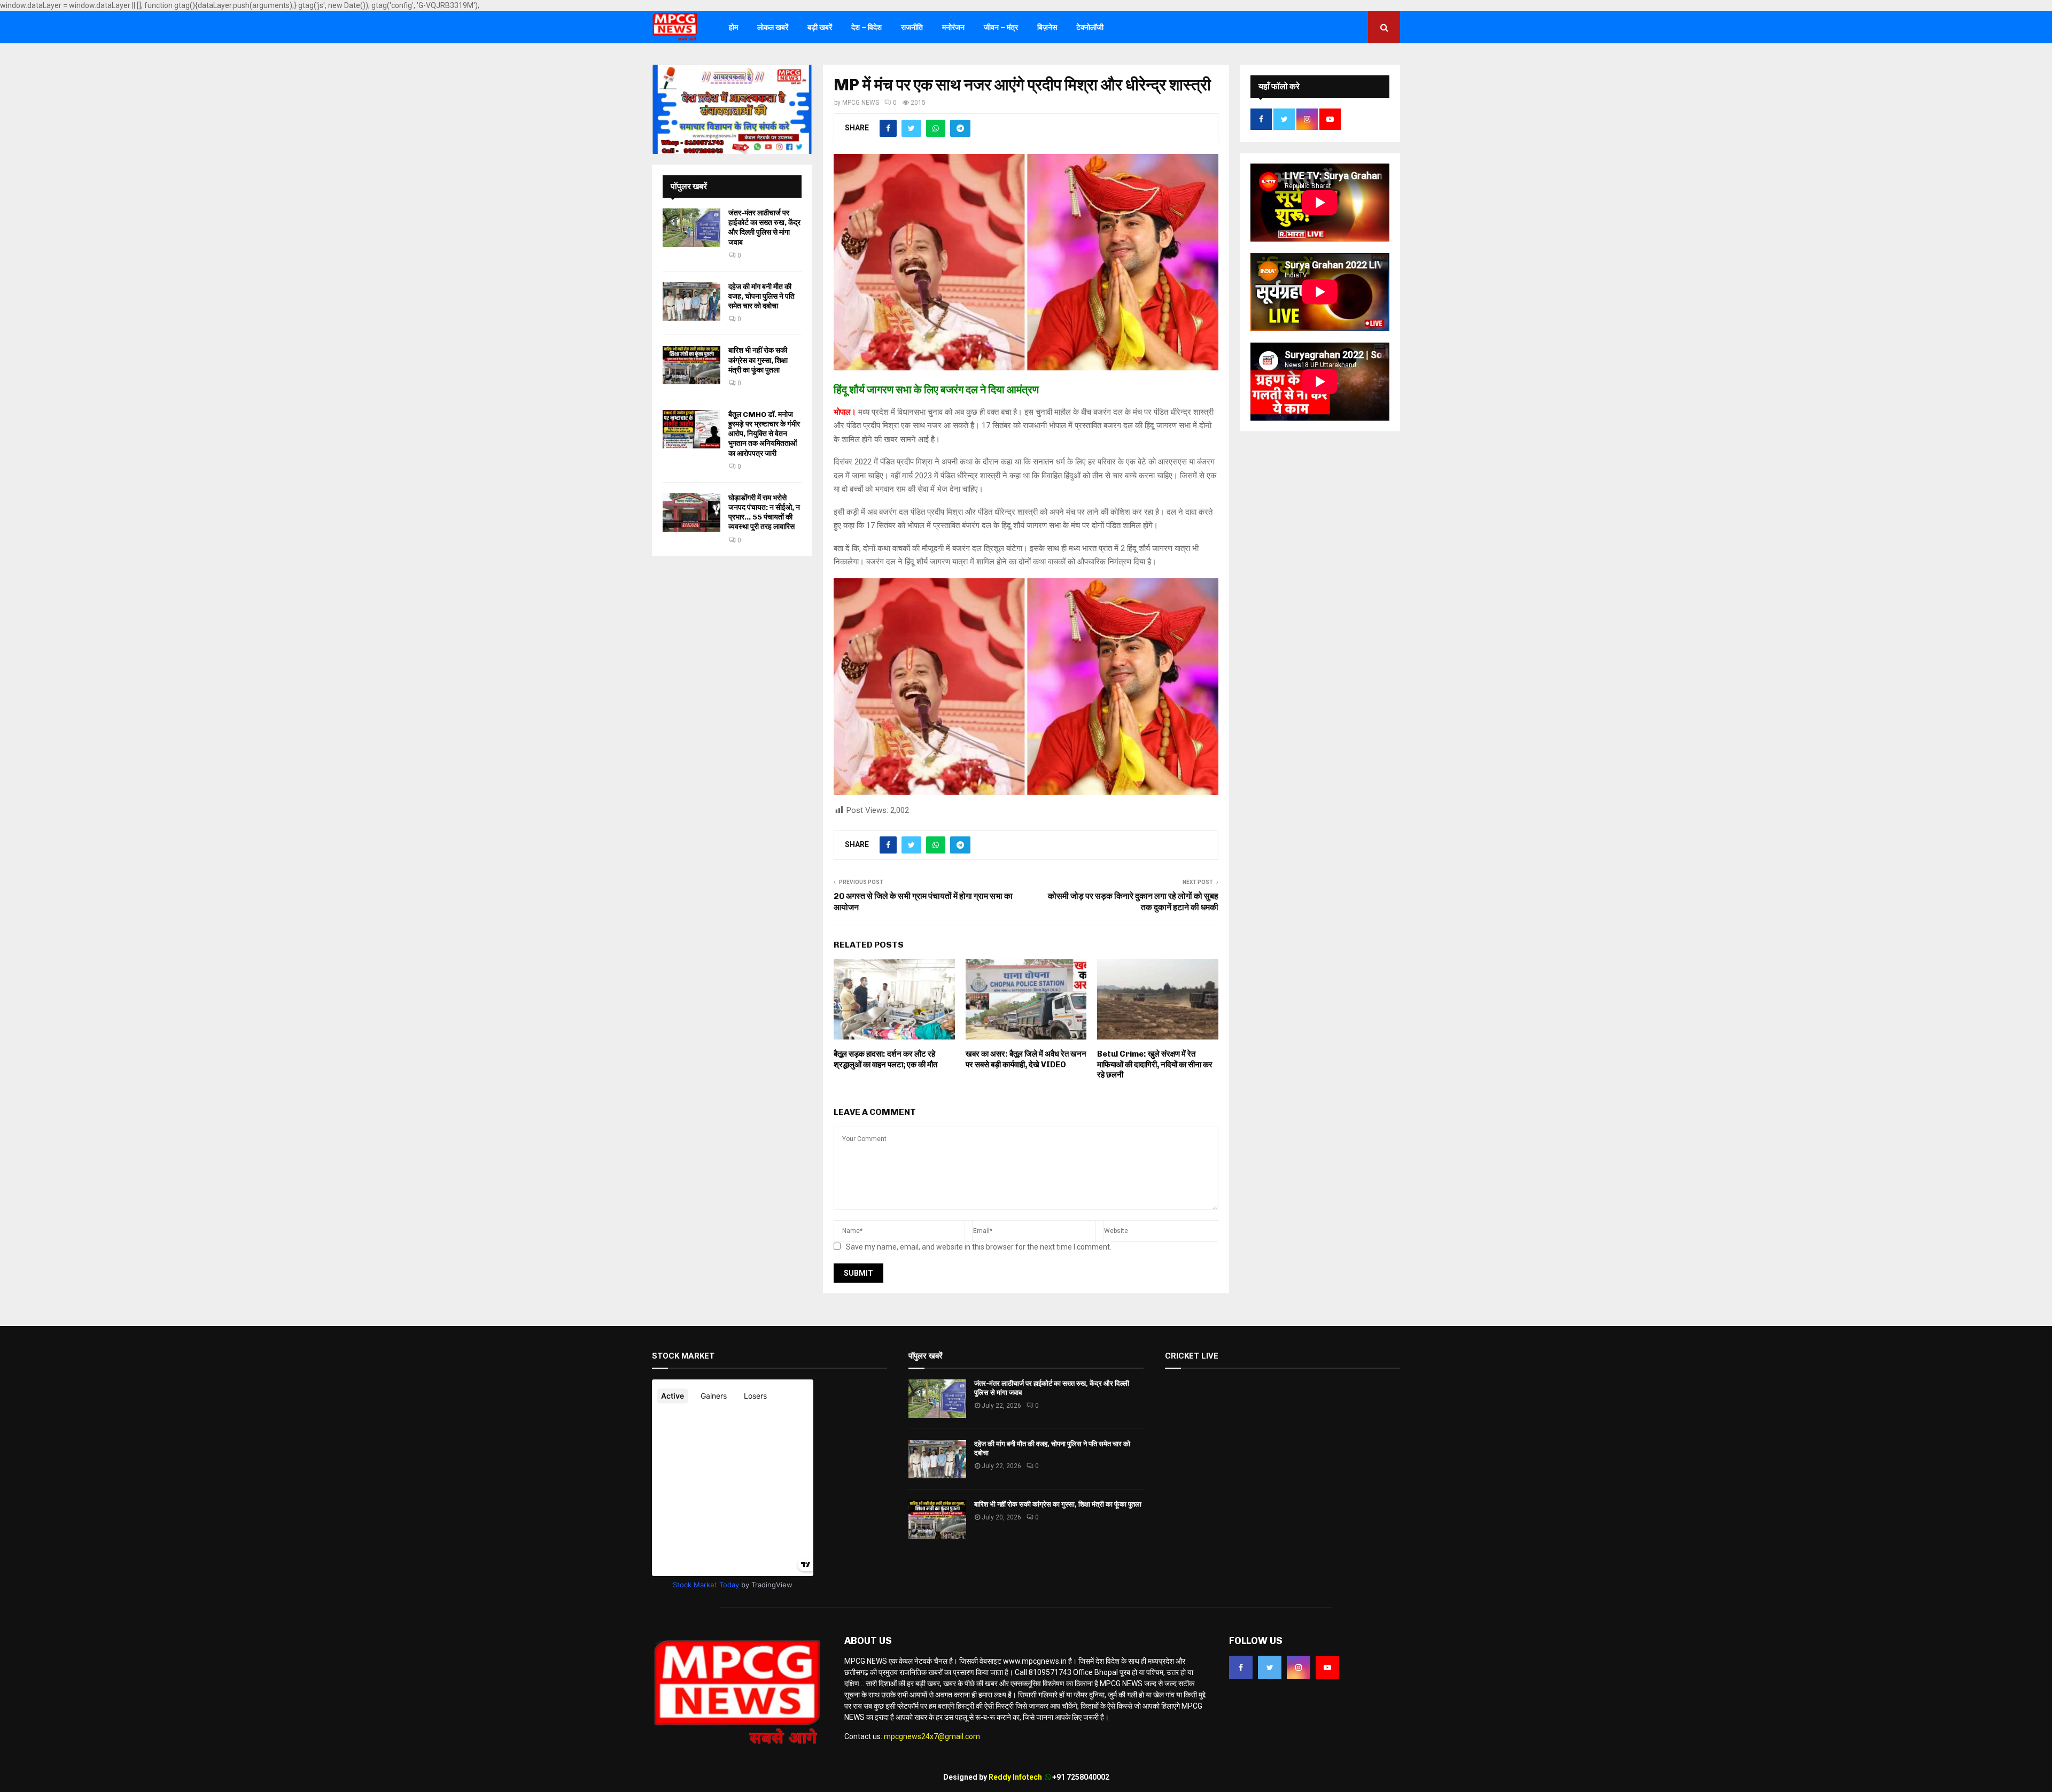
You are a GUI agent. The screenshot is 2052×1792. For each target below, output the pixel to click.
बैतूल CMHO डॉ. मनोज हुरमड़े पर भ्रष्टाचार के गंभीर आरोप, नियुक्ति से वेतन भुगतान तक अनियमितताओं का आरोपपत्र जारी (764, 434)
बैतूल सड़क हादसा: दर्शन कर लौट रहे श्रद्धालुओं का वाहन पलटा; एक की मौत (885, 1059)
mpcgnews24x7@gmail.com (932, 1736)
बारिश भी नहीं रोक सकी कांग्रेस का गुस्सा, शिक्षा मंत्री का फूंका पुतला (758, 360)
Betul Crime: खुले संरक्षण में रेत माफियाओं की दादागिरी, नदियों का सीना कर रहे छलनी (1155, 1064)
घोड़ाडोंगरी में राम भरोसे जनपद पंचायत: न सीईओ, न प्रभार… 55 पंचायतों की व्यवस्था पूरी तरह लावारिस (764, 513)
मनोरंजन (953, 27)
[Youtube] (1327, 1667)
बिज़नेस (1047, 27)
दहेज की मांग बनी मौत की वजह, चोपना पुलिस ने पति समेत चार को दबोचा (761, 296)
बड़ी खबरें (820, 27)
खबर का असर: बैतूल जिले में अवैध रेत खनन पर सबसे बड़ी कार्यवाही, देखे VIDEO (1026, 1059)
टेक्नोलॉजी (1090, 27)
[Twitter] (1270, 1667)
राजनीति (912, 27)
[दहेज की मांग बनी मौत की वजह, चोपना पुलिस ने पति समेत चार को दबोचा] (691, 301)
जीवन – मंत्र (1001, 27)
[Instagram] (1299, 1667)
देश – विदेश (866, 27)
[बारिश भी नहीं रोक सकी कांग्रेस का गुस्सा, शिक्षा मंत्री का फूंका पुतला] (691, 365)
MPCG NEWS (861, 103)
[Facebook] (1241, 1667)
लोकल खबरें (773, 27)
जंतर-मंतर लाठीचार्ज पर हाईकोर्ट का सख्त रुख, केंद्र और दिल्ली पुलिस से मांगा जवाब (764, 228)
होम (733, 27)
